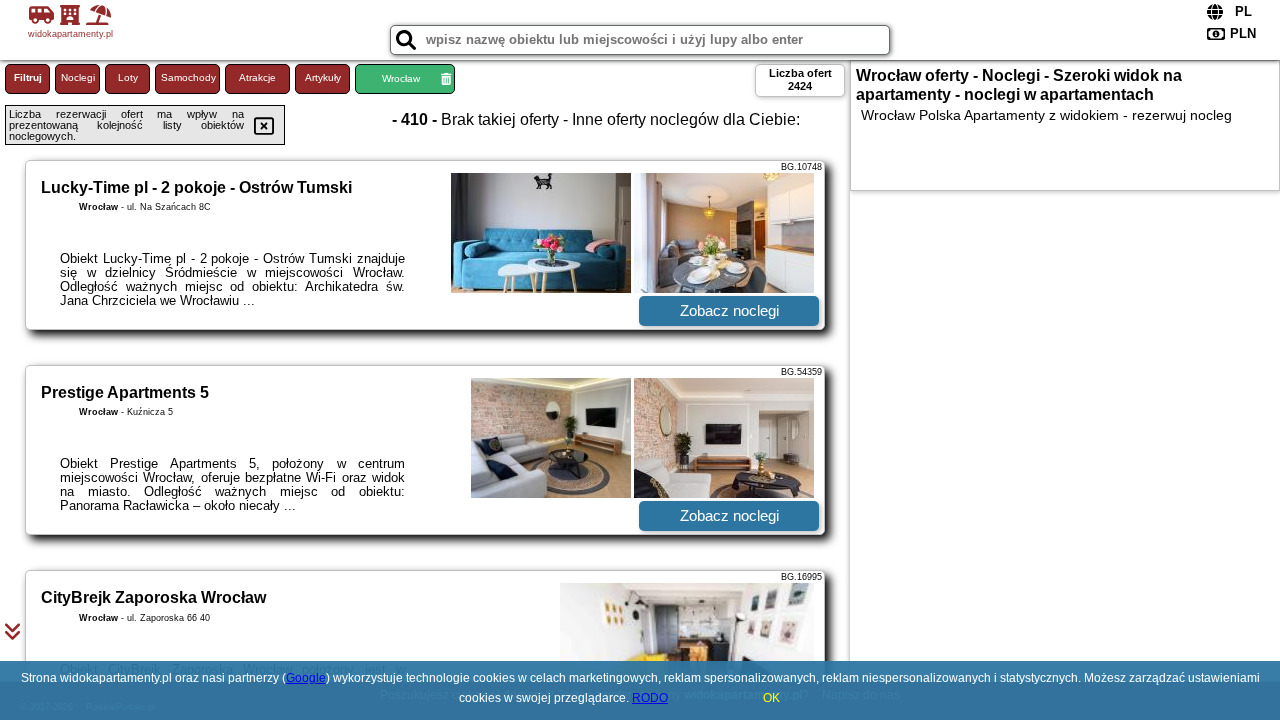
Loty (128, 77)
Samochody (188, 77)
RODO (650, 698)
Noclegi (78, 77)
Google (306, 678)
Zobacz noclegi (729, 310)
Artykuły (323, 77)
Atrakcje (257, 77)
